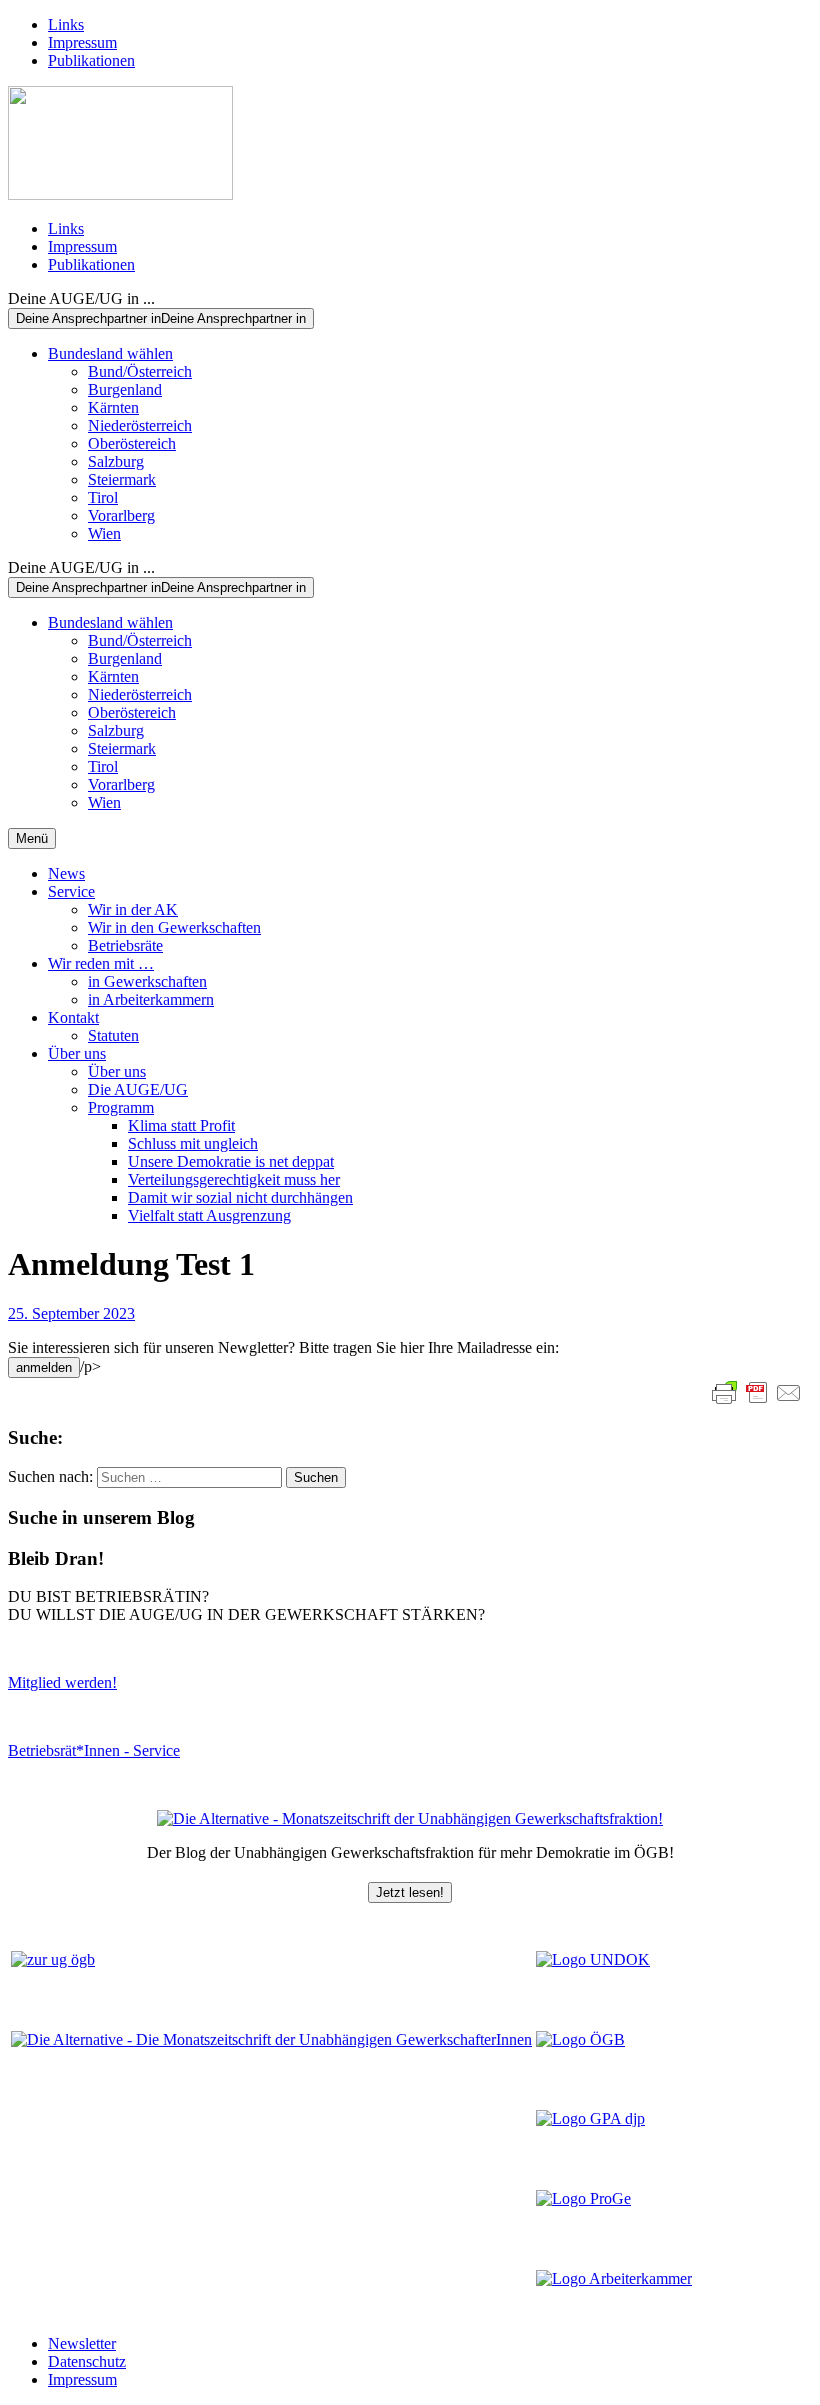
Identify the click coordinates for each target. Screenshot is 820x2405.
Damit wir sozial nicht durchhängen (240, 1197)
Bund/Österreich (140, 371)
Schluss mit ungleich (193, 1143)
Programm (121, 1107)
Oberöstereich (132, 443)
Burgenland (125, 389)
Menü (32, 838)
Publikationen (91, 60)
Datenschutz (87, 2361)
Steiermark (122, 479)
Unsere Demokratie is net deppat (231, 1161)
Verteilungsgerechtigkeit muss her (234, 1179)
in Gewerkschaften (147, 981)
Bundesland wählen (110, 353)
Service (71, 891)
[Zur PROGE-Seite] (583, 2198)
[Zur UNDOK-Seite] (593, 1959)
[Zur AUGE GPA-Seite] (590, 2118)
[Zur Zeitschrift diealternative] (271, 2039)
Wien (104, 533)
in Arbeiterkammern (151, 999)
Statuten (113, 1035)
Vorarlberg (121, 515)
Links (66, 24)
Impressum (82, 42)
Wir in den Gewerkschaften (174, 927)
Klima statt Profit (181, 1125)
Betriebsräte (125, 945)
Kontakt (73, 1017)
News (66, 873)
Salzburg (116, 461)
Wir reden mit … (101, 963)
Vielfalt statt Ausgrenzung (209, 1215)
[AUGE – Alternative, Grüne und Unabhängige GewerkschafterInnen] (120, 194)
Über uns (77, 1053)
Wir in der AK (133, 909)
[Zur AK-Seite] (614, 2278)
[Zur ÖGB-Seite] (580, 2039)
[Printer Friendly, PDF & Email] (757, 1393)
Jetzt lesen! (410, 1892)
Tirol (103, 497)
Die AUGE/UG (138, 1089)
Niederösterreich (140, 425)
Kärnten (113, 407)
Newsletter (82, 2343)
